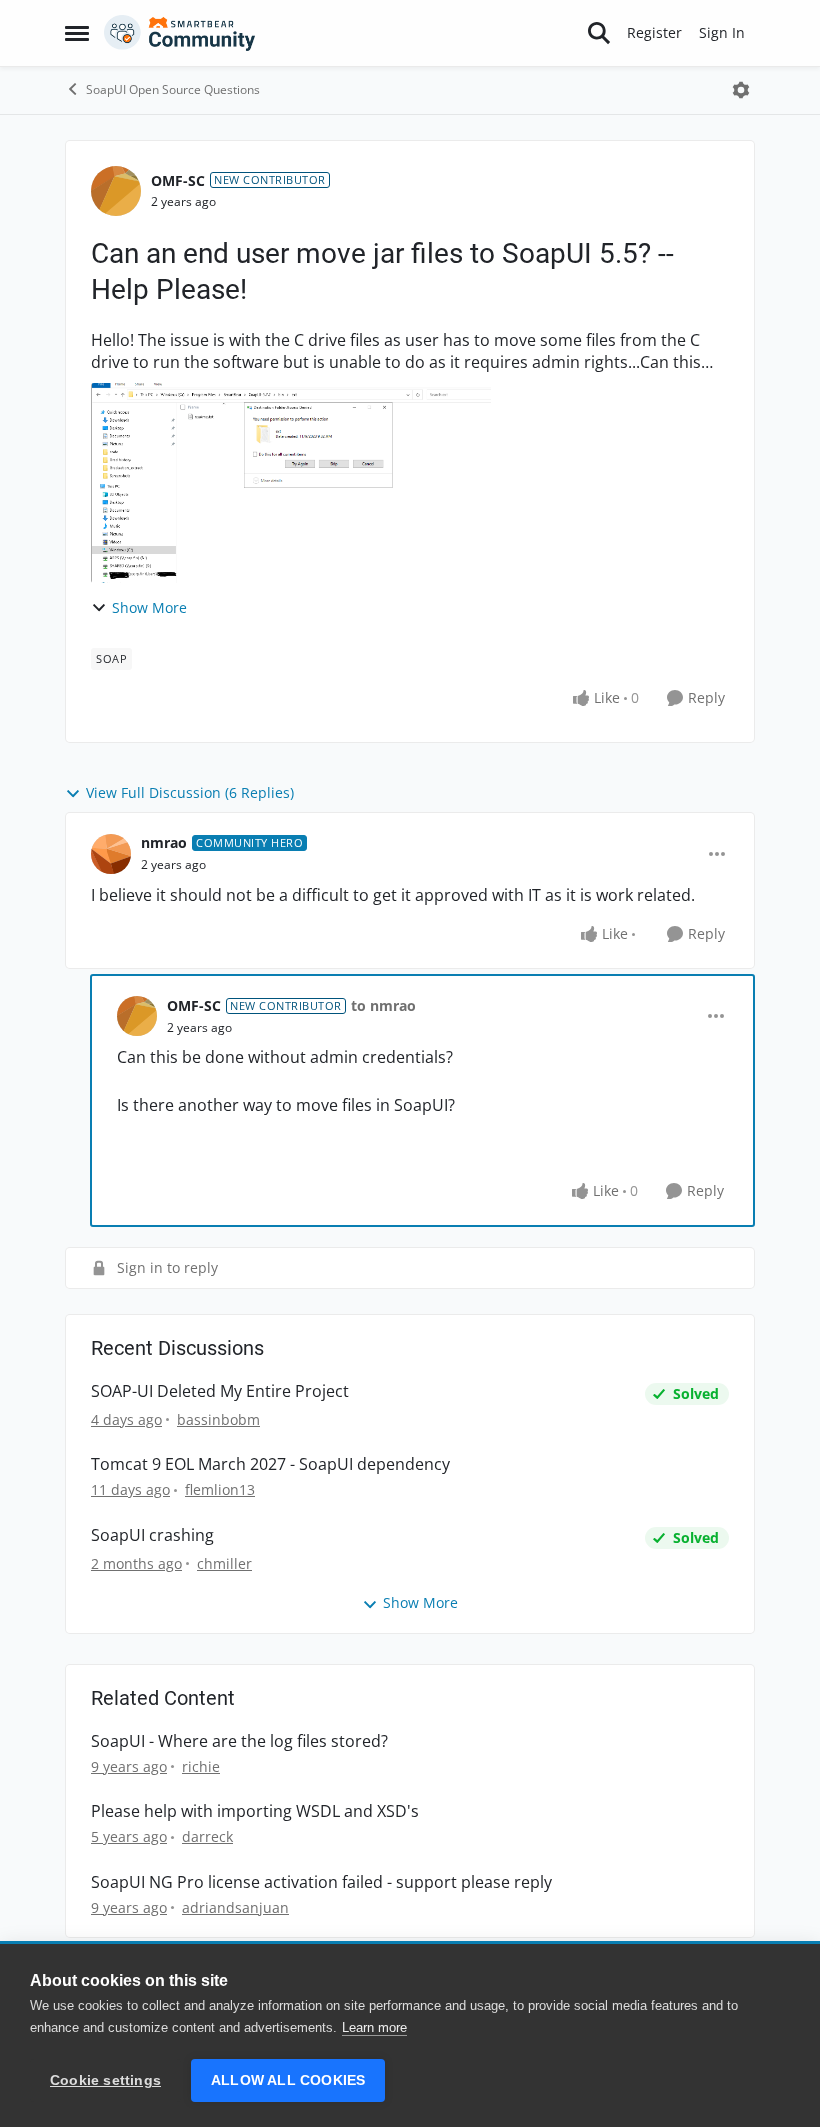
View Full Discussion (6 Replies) (190, 792)
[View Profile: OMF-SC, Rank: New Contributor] (116, 191)
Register (654, 32)
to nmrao (383, 1005)
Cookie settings (105, 2080)
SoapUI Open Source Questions (173, 89)
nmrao (164, 842)
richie (201, 1766)
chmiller (224, 1563)
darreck (207, 1836)
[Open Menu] (741, 90)
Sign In (722, 32)
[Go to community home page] (180, 33)
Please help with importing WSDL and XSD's (255, 1811)
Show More (149, 607)
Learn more (374, 2027)
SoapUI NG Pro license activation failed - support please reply (321, 1882)
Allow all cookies (288, 2080)
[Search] (599, 33)
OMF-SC (178, 180)
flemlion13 (220, 1489)
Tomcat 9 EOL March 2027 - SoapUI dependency (270, 1464)
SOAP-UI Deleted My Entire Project (220, 1391)
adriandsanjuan (235, 1907)
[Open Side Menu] (77, 33)
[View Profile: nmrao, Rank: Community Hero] (111, 854)
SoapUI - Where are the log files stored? (239, 1741)
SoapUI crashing (152, 1535)
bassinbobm (218, 1419)
